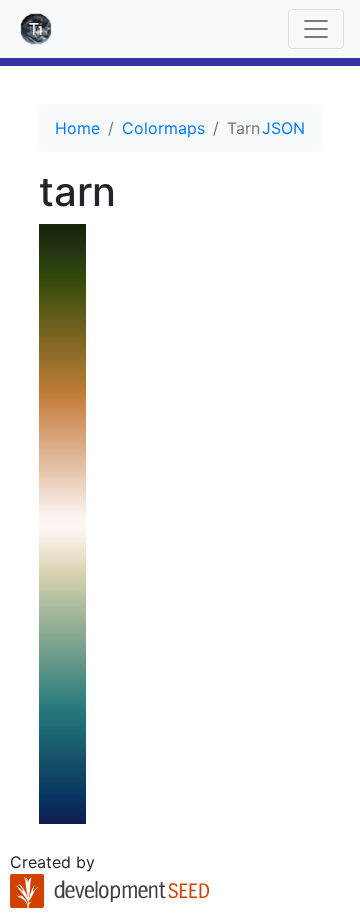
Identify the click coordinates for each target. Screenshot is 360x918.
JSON (283, 128)
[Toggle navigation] (316, 29)
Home (77, 128)
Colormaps (163, 128)
